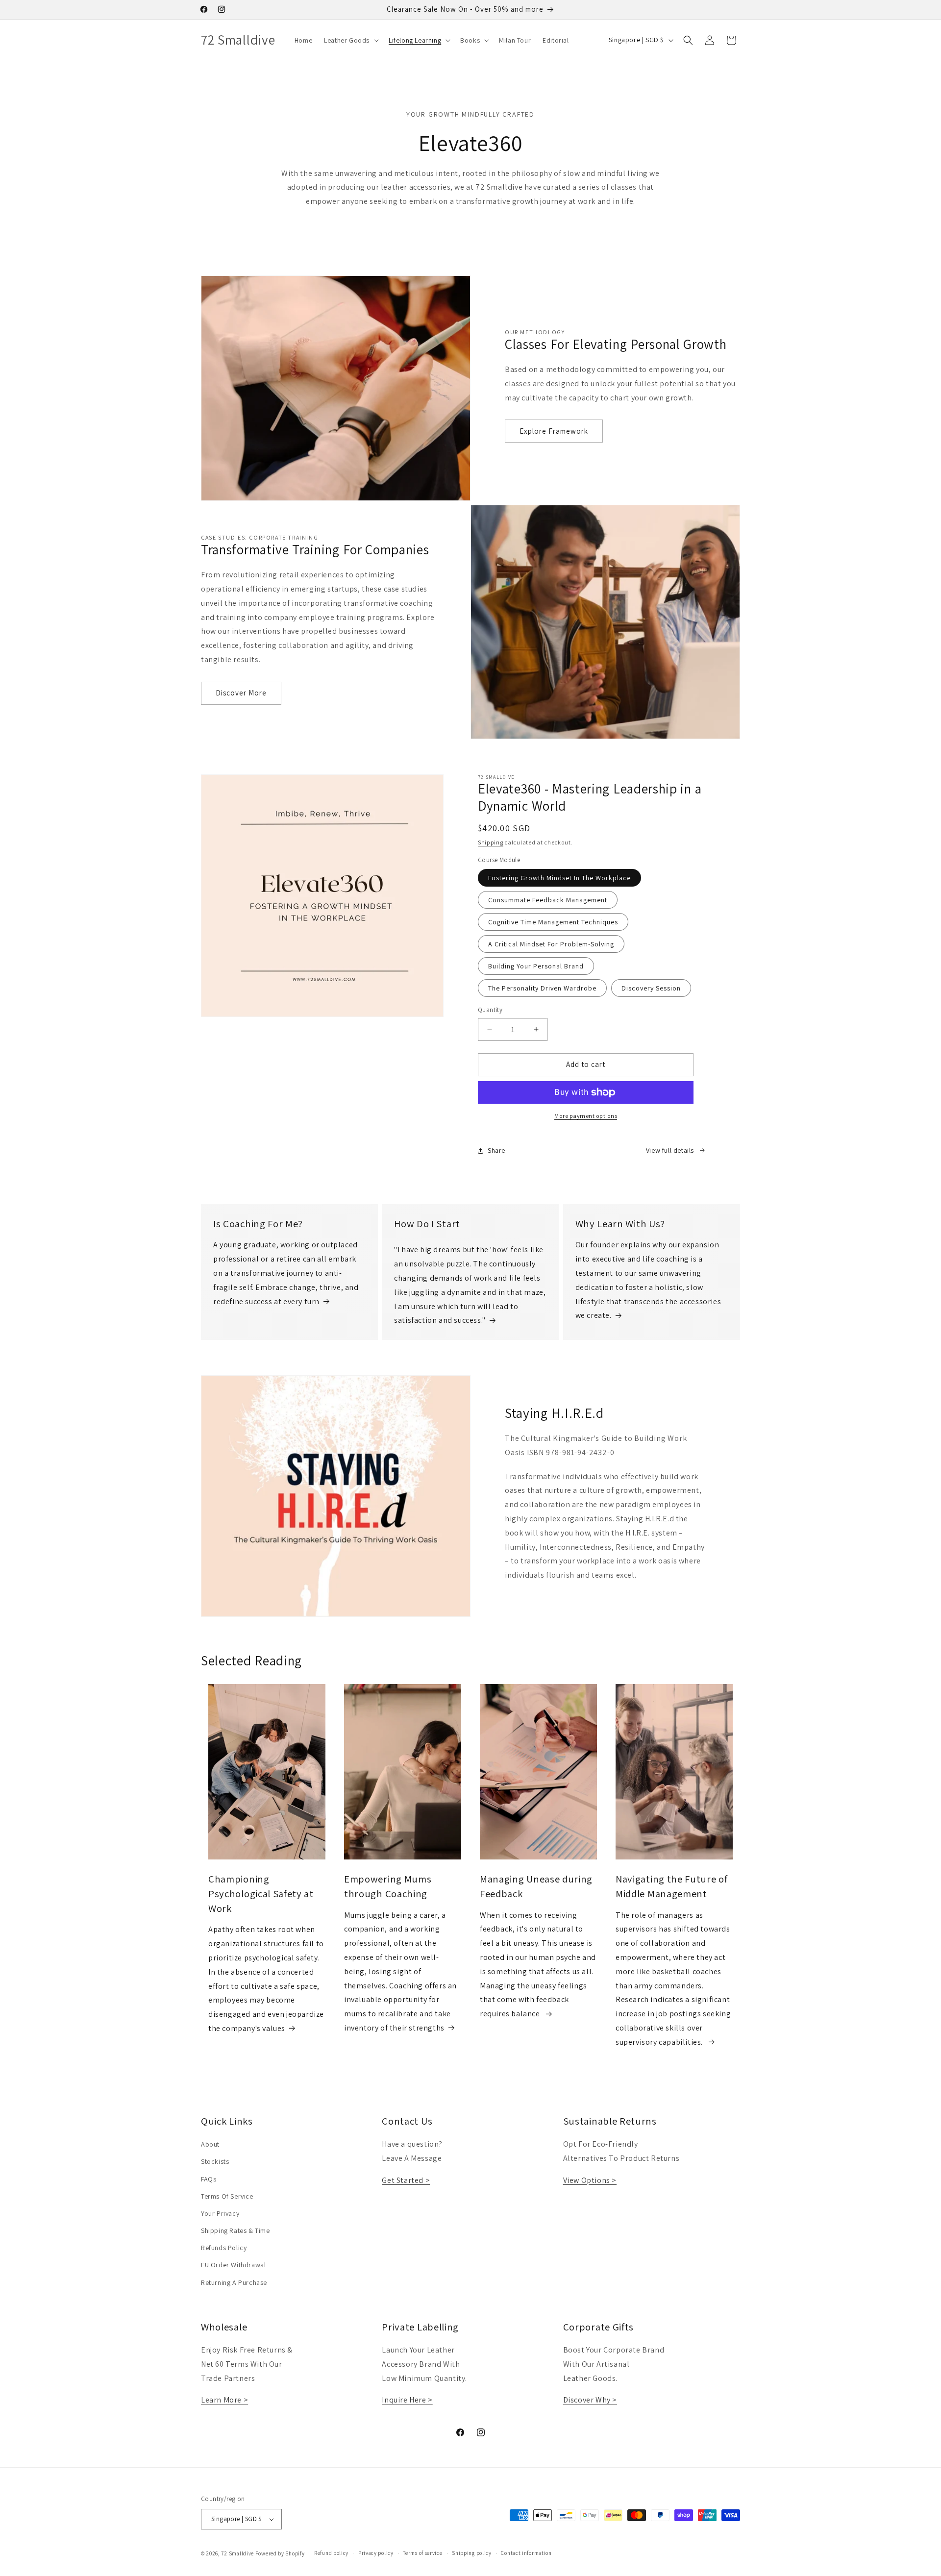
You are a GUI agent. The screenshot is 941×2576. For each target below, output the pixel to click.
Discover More (241, 693)
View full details (670, 1150)
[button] (350, 40)
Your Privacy (220, 2213)
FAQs (209, 2179)
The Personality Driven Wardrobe (542, 988)
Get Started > (406, 2180)
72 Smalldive (237, 2553)
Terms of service (422, 2553)
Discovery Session (651, 988)
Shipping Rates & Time (235, 2230)
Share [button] (496, 1150)
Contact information (526, 2553)
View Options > (590, 2180)
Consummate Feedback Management (548, 900)
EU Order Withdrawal (233, 2265)
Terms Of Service (227, 2196)
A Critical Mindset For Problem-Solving (551, 944)
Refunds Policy (224, 2248)
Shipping (491, 842)
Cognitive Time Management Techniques (553, 922)
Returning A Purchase (234, 2282)
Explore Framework (554, 431)
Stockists (215, 2161)
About (210, 2144)
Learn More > (224, 2400)
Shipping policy (472, 2553)
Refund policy (331, 2553)
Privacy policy (376, 2553)
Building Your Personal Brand (536, 966)
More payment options (586, 1116)
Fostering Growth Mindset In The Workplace (559, 878)
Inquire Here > (407, 2400)
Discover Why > (590, 2400)
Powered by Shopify (280, 2553)
